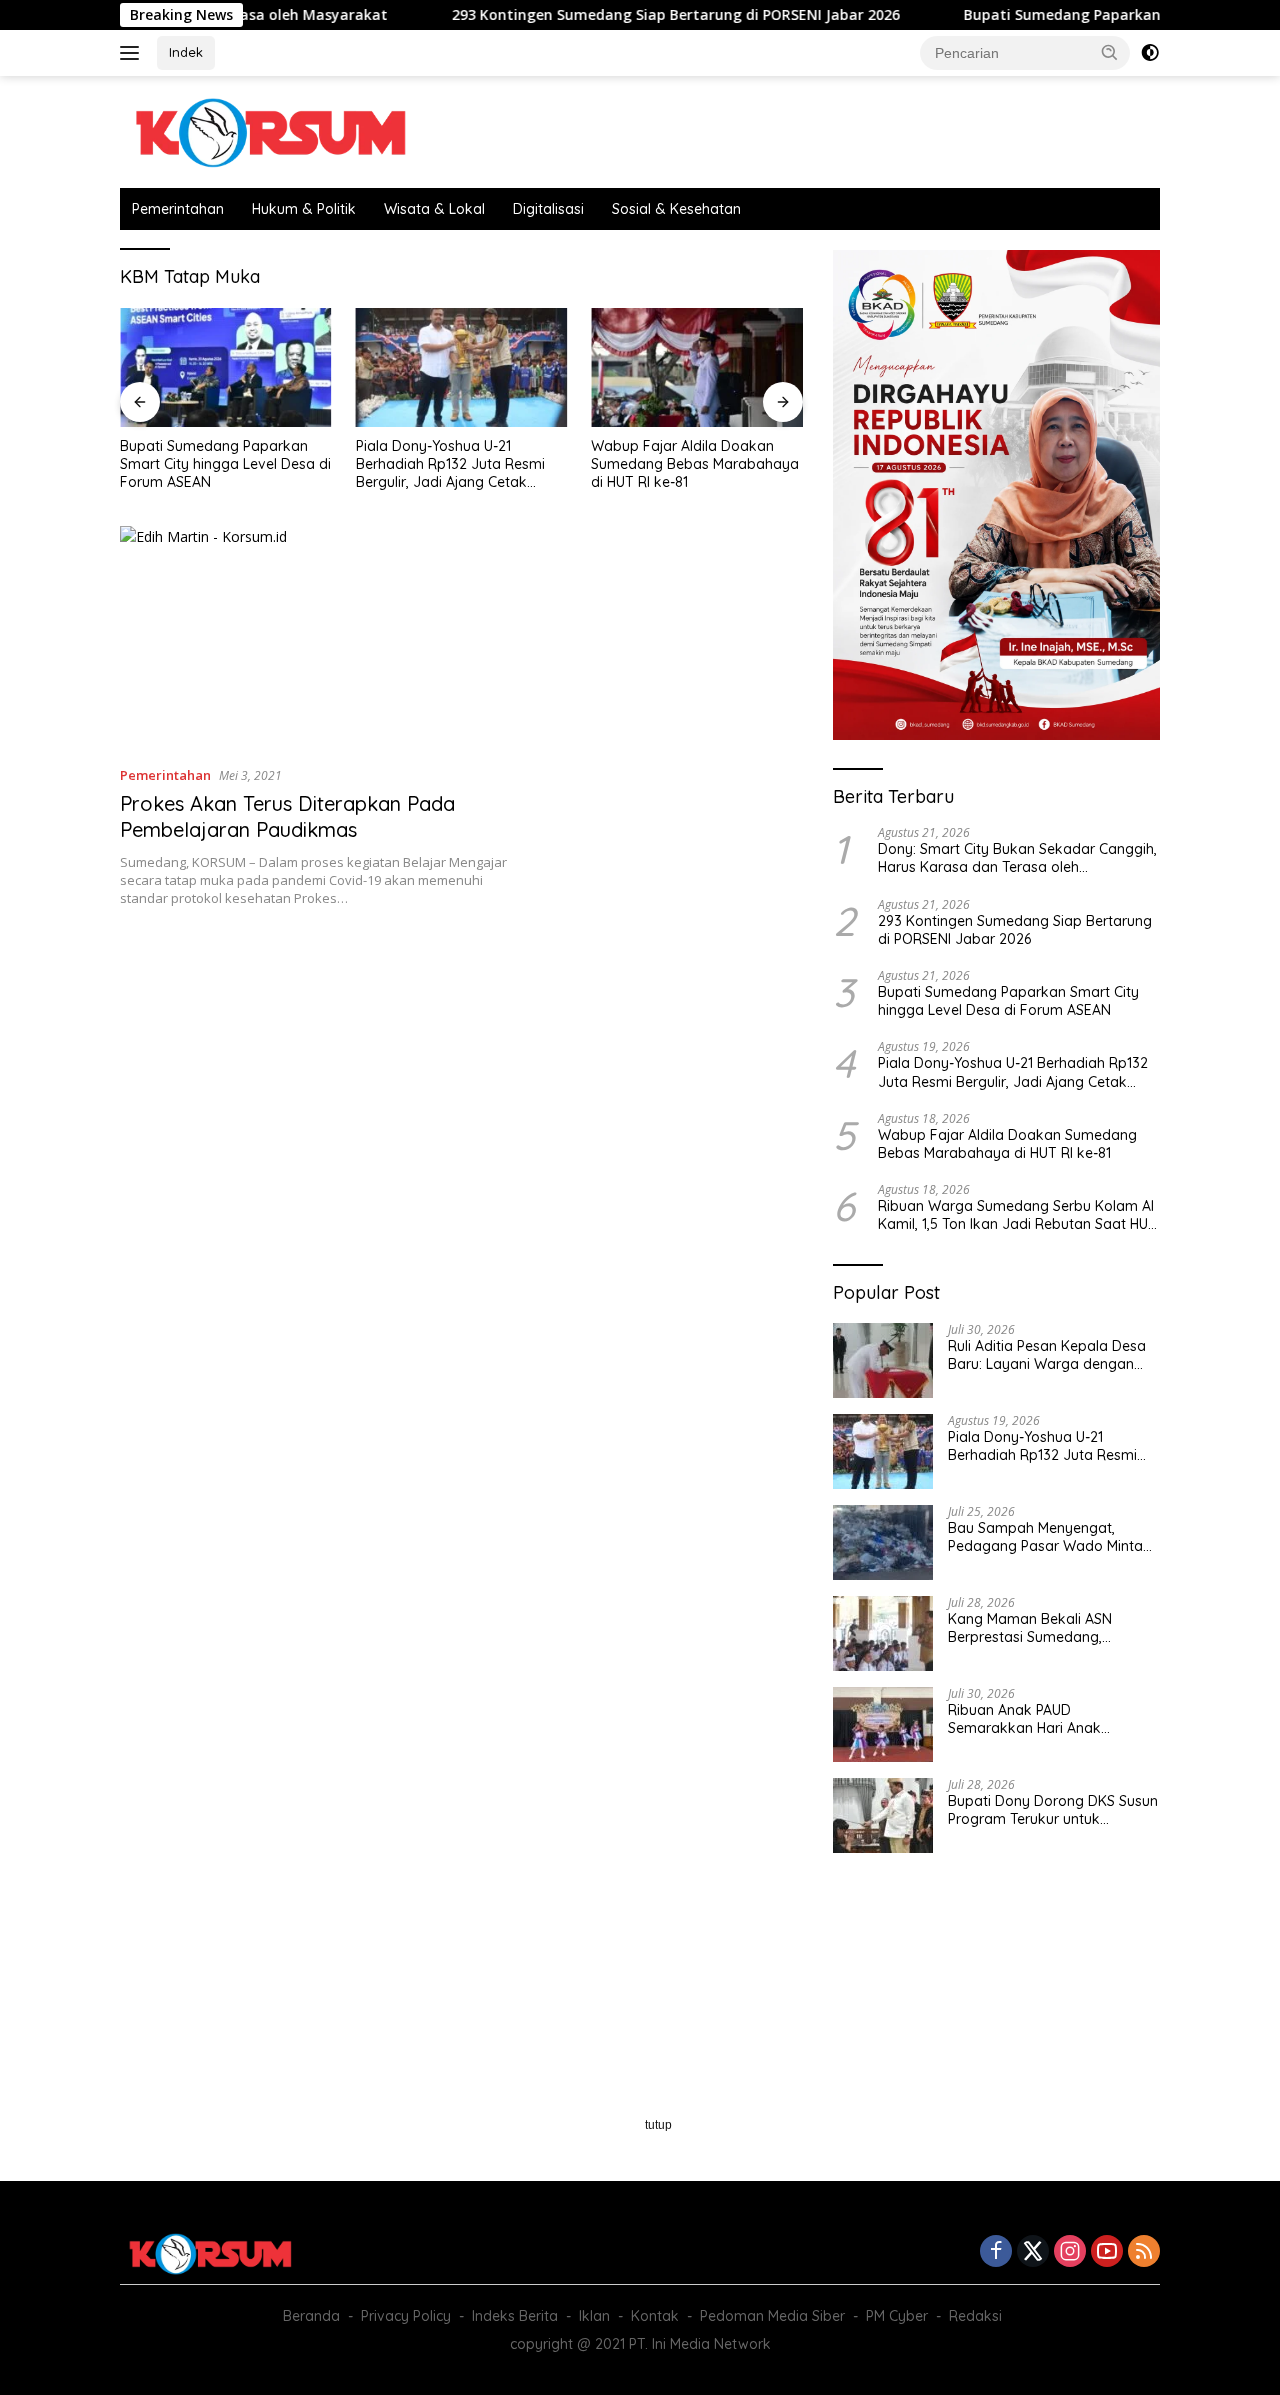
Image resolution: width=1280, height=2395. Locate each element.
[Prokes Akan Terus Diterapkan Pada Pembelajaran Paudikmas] (317, 637)
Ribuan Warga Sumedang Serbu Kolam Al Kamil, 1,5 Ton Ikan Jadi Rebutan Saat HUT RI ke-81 (1017, 1215)
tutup (658, 2125)
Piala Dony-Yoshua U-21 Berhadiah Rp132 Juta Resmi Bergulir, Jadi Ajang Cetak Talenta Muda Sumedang (450, 464)
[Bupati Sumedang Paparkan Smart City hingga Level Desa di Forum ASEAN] (226, 367)
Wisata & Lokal (434, 209)
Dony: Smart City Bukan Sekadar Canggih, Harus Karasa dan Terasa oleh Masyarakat (1017, 858)
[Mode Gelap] (1150, 53)
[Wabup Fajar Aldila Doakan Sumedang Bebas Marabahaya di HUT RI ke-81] (697, 367)
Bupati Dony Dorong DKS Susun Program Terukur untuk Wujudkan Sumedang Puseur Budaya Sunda (1053, 1810)
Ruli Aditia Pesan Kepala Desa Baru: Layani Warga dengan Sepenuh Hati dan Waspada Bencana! (1047, 1355)
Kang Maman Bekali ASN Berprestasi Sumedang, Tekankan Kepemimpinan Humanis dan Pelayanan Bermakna (1032, 1628)
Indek (186, 52)
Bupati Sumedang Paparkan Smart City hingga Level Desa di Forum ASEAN (225, 464)
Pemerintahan (178, 209)
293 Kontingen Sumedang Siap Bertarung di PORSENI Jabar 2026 (610, 15)
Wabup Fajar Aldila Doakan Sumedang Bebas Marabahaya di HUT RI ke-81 (695, 464)
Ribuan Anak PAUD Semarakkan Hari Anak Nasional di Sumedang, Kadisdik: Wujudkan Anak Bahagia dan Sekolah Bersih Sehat (1041, 1719)
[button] (1110, 52)
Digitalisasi (548, 209)
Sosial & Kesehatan (676, 209)
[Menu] (133, 53)
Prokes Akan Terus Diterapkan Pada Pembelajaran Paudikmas (287, 816)
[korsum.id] (270, 130)
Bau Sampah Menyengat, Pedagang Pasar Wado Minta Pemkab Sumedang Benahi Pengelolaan (1045, 1537)
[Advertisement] (461, 1087)
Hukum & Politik (304, 209)
